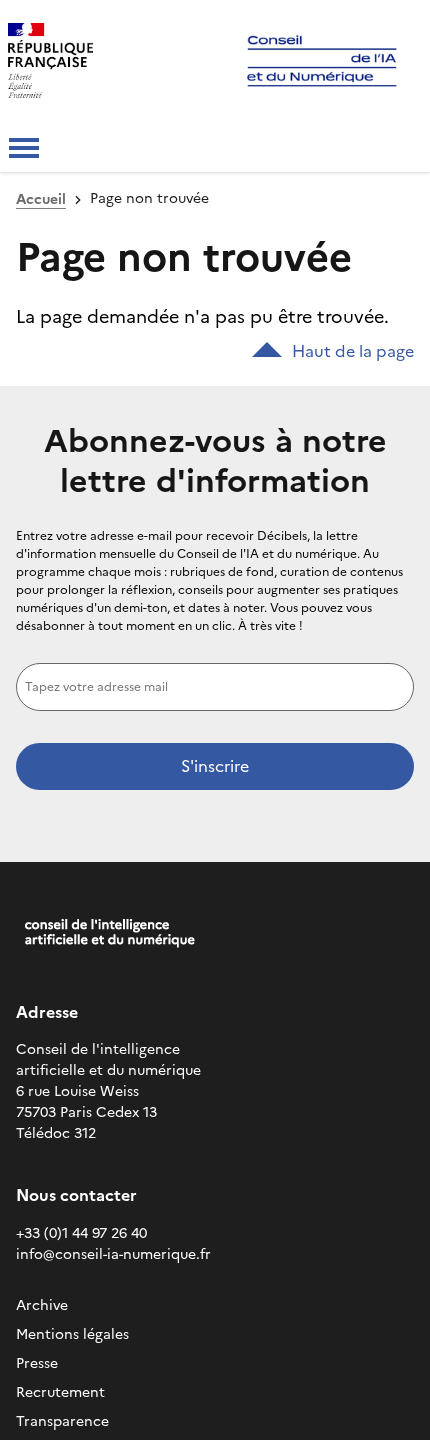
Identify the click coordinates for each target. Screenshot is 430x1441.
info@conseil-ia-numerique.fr (113, 1254)
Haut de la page (353, 351)
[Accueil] (101, 63)
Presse (37, 1363)
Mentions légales (72, 1334)
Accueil (41, 199)
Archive (42, 1305)
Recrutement (60, 1392)
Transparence (62, 1421)
